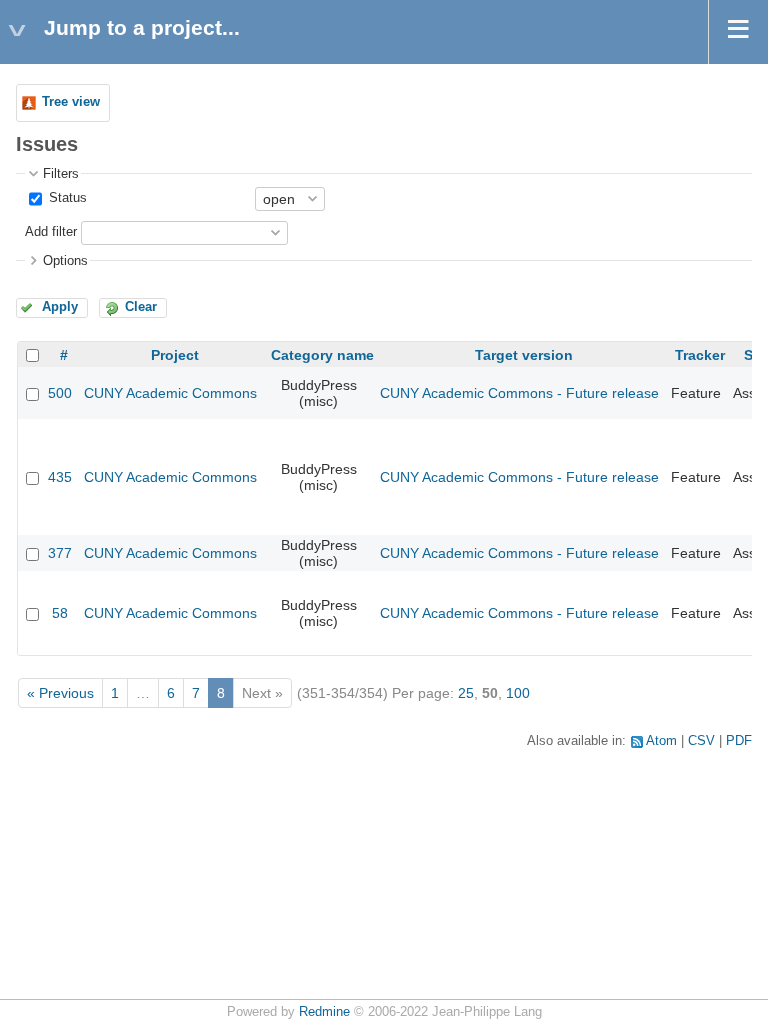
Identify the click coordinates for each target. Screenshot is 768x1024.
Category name (322, 355)
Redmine (324, 1012)
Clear (141, 307)
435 (60, 477)
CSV (701, 741)
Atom (661, 741)
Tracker (700, 355)
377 (60, 553)
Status (66, 198)
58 (60, 613)
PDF (739, 741)
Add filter (51, 232)
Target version (524, 355)
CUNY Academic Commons (170, 393)
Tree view (71, 102)
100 (518, 693)
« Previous (60, 693)
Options (65, 261)
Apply (60, 307)
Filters (61, 174)
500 (60, 393)
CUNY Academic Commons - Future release (519, 393)
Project (175, 355)
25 (466, 693)
